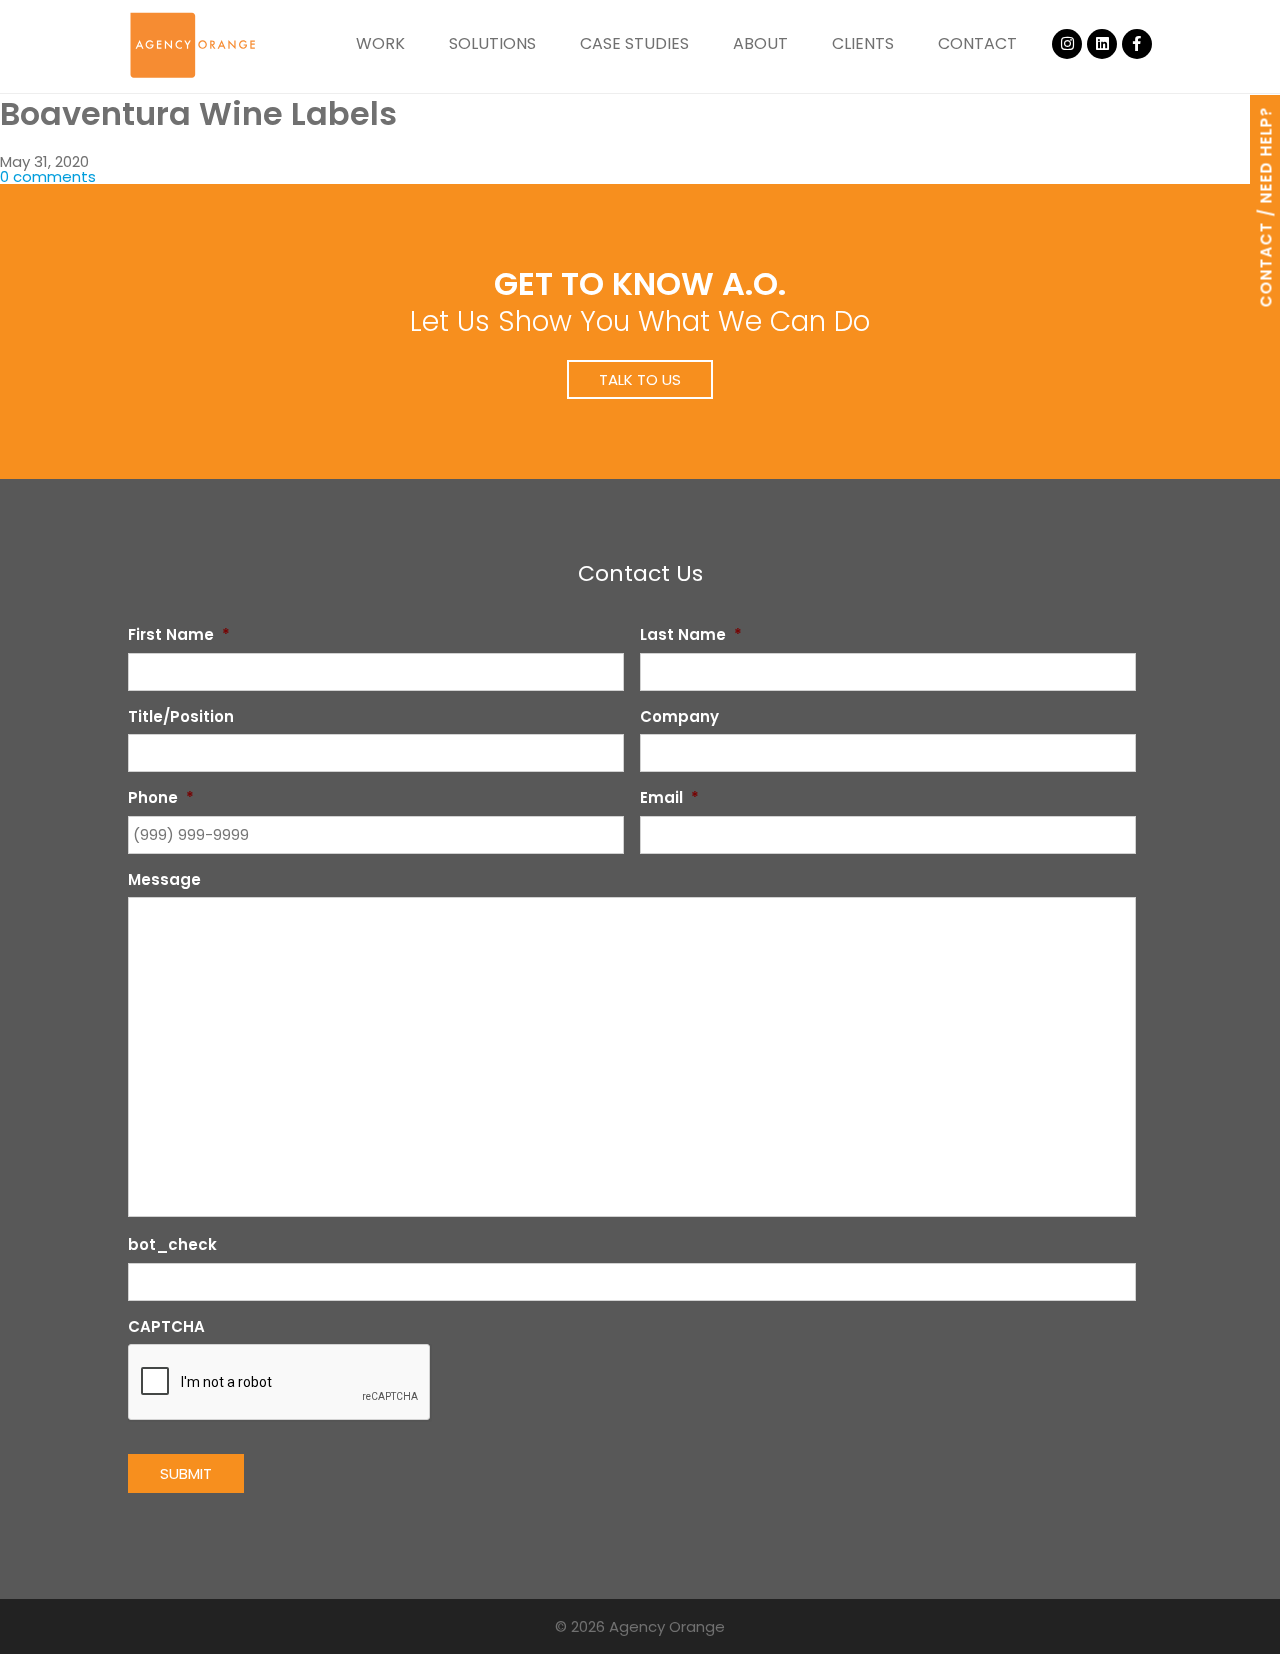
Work (380, 43)
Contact (977, 43)
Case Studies (634, 43)
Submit (186, 1473)
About (760, 43)
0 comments (48, 176)
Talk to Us (640, 379)
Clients (863, 43)
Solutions (492, 43)
